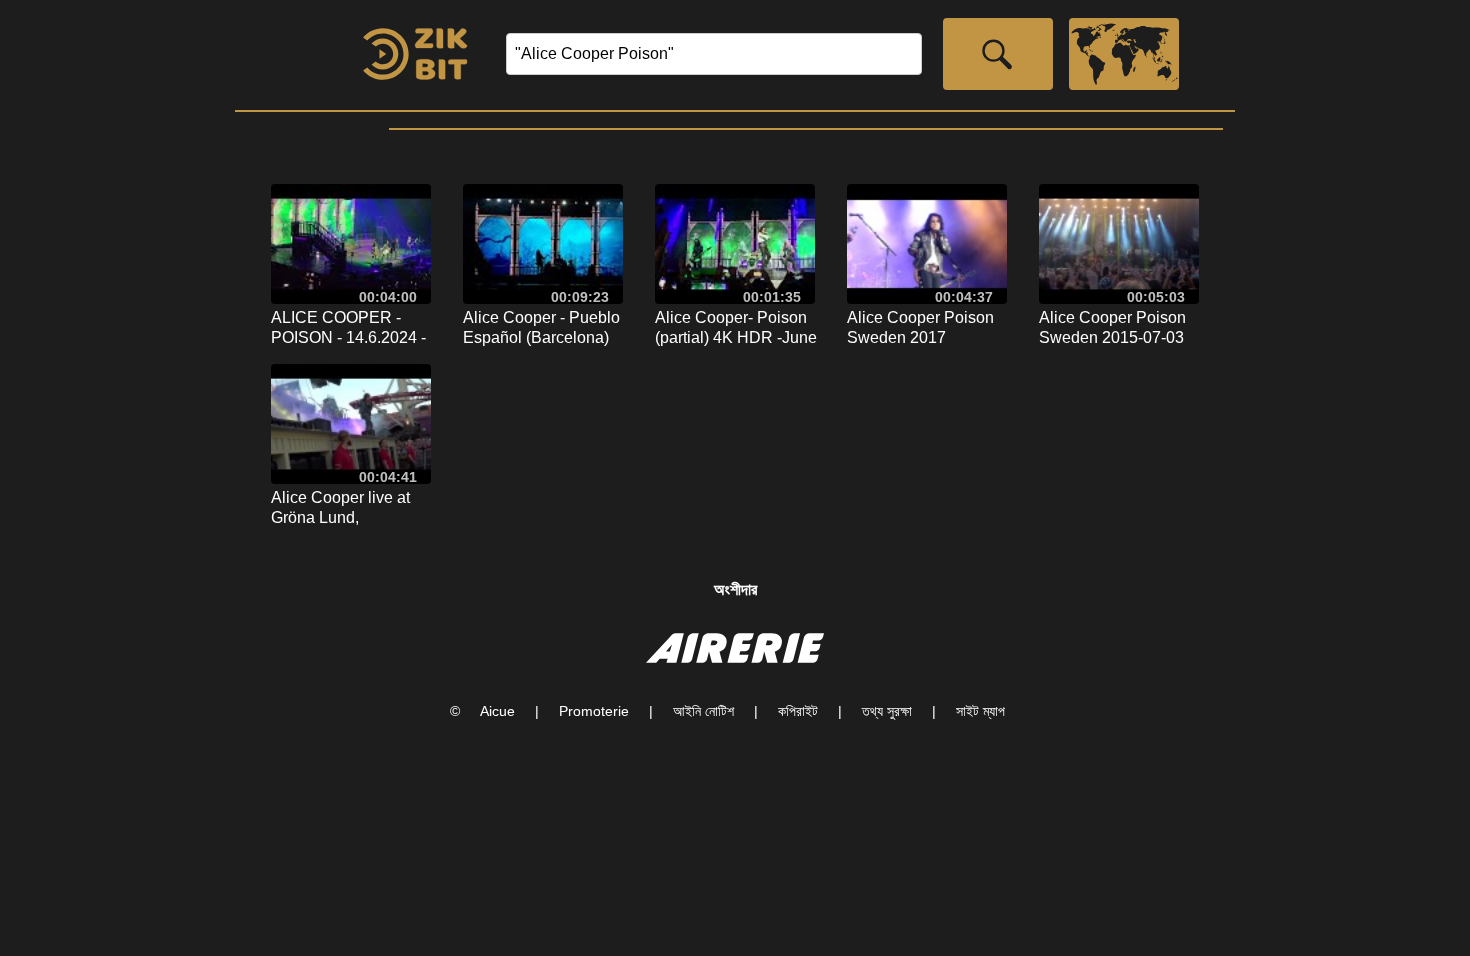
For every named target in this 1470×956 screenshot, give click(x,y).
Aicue (497, 711)
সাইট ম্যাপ (980, 711)
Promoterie (594, 711)
